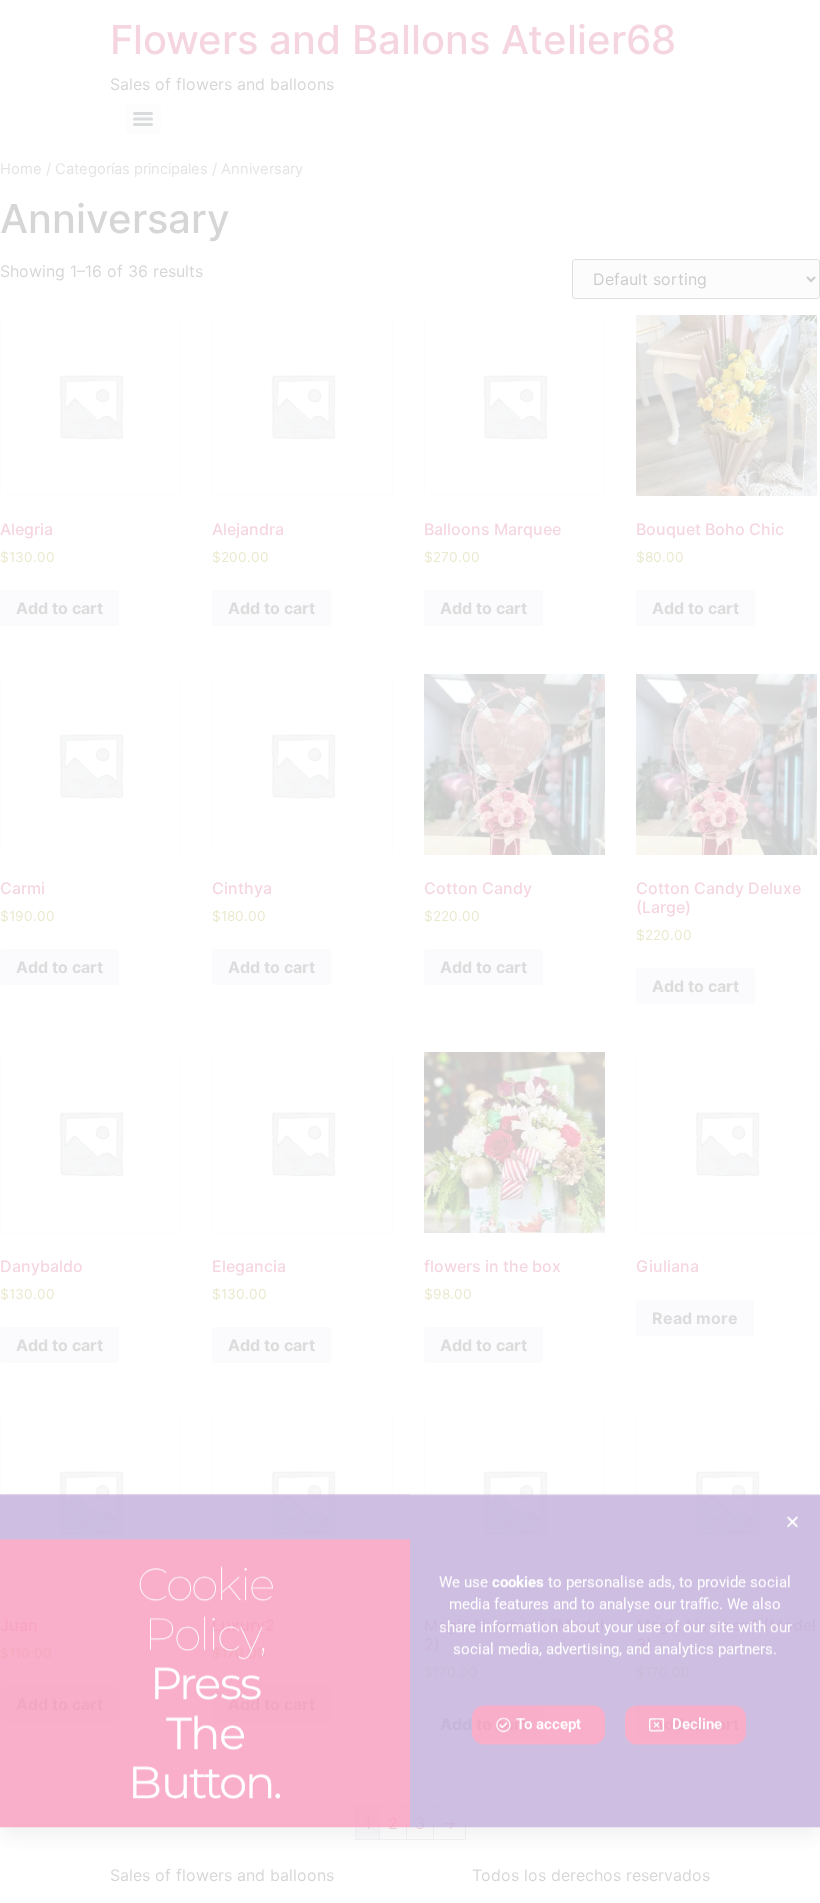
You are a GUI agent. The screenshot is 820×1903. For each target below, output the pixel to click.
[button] (792, 1593)
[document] (410, 951)
